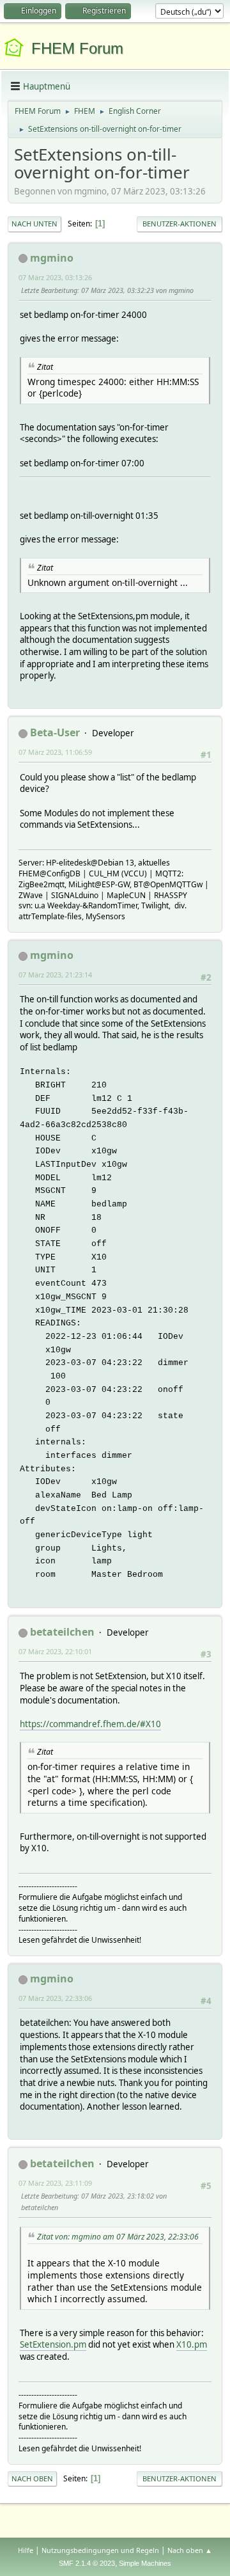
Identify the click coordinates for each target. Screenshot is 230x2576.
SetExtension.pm (53, 2344)
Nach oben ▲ (190, 2550)
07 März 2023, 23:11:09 (55, 2183)
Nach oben (32, 2478)
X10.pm (192, 2344)
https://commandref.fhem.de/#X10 (90, 1724)
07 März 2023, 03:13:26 (55, 277)
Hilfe (26, 2550)
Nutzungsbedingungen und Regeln (100, 2550)
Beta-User (55, 732)
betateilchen (62, 1632)
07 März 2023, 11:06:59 (55, 752)
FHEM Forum (77, 48)
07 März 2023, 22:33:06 (55, 1998)
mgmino (52, 258)
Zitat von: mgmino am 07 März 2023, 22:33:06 (118, 2237)
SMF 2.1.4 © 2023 (87, 2563)
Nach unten (34, 224)
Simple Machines (145, 2563)
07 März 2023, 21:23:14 (55, 975)
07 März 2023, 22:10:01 (55, 1651)
